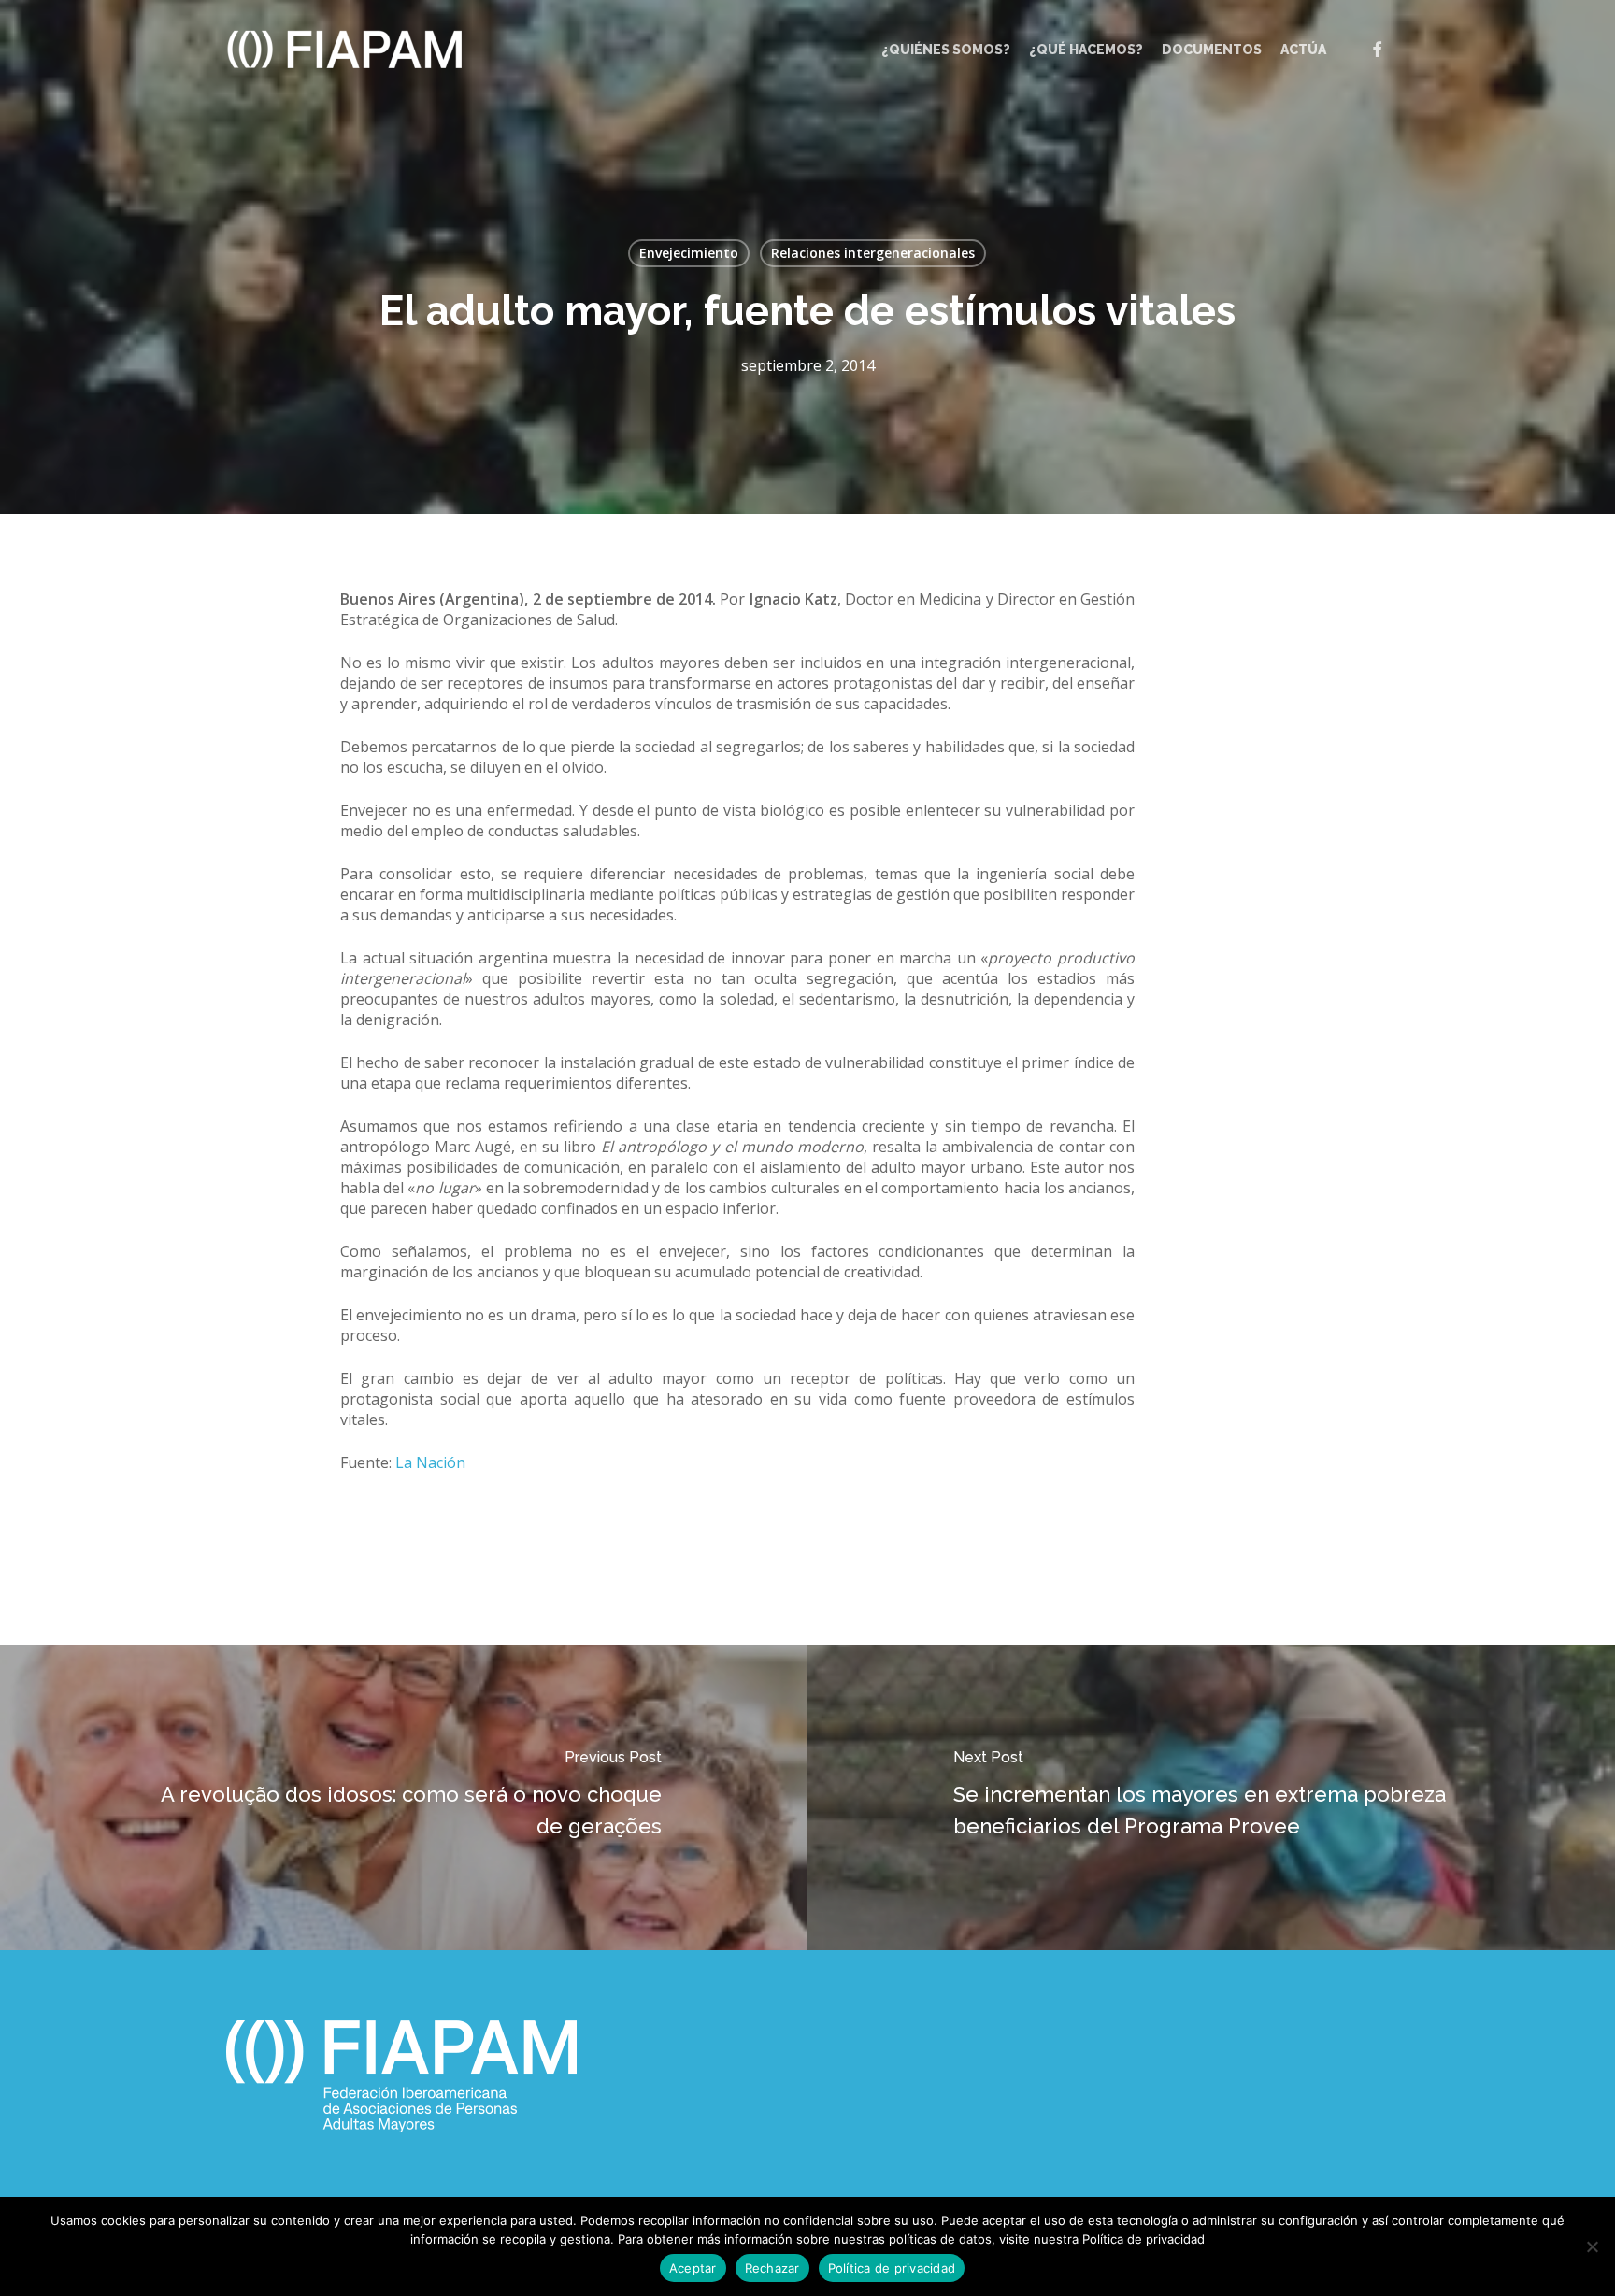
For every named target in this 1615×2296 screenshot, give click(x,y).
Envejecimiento (689, 253)
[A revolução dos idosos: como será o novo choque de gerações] (404, 1797)
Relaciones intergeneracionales (873, 253)
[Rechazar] (1592, 2246)
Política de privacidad (892, 2268)
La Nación (430, 1462)
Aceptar (693, 2268)
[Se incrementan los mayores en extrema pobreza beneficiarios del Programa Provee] (1211, 1797)
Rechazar (772, 2268)
